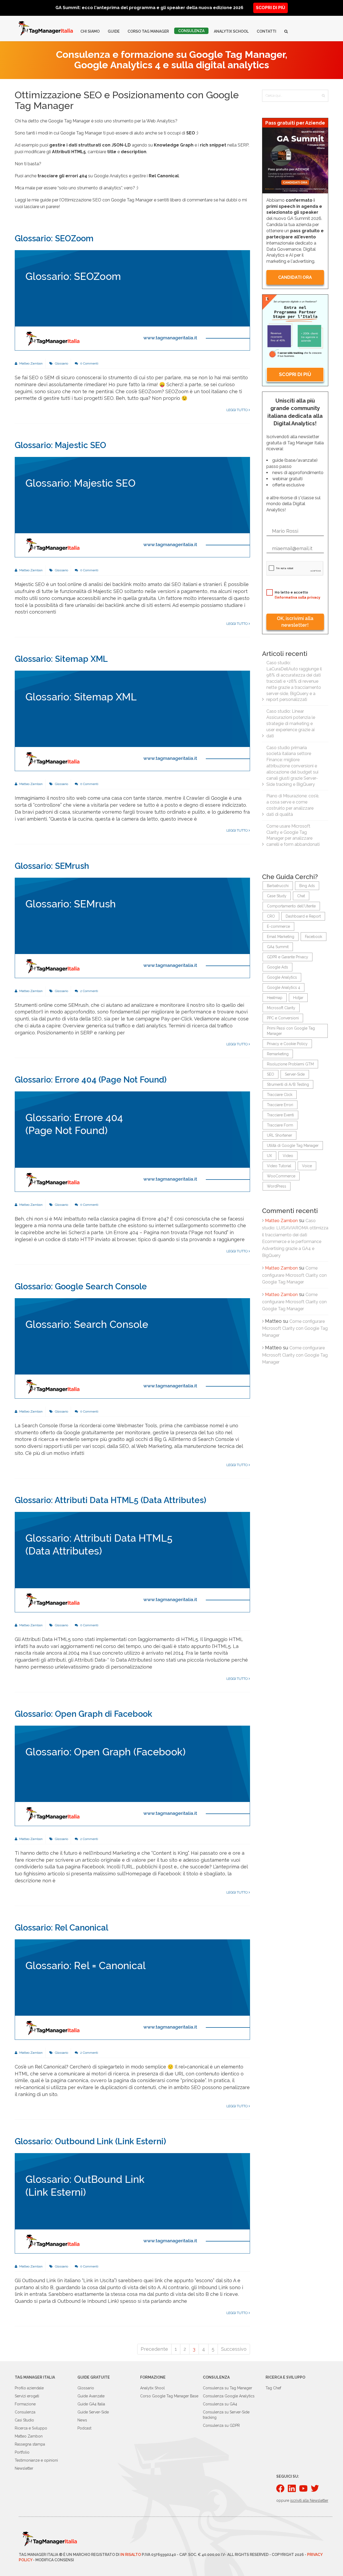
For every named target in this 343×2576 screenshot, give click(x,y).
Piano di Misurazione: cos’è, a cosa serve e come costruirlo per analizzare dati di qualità (293, 805)
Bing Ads (307, 886)
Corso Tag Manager (148, 31)
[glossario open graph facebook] (132, 1775)
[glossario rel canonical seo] (132, 1989)
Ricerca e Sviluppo (31, 2428)
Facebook (314, 937)
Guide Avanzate (91, 2396)
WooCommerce (281, 1176)
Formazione (25, 2404)
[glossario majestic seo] (132, 507)
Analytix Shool (152, 2388)
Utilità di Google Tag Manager (293, 1146)
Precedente (154, 2349)
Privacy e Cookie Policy (287, 1044)
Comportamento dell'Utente (291, 906)
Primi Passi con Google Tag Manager (291, 1031)
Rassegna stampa (30, 2444)
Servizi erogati (27, 2396)
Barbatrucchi (278, 886)
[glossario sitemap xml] (132, 721)
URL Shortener (279, 1135)
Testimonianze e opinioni (36, 2460)
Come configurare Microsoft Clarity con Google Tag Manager (294, 1275)
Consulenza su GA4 (220, 2404)
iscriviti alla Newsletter (309, 2500)
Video (288, 1156)
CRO (271, 916)
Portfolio (22, 2452)
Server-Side (295, 1074)
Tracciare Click (280, 1095)
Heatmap (275, 998)
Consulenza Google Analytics (229, 2396)
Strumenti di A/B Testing (288, 1084)
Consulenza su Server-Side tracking (226, 2415)
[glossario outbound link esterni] (132, 2203)
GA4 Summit (278, 947)
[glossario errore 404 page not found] (132, 1141)
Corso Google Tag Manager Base (169, 2396)
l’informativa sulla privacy (297, 597)
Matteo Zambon (31, 363)
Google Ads (277, 967)
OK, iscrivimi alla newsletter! (295, 622)
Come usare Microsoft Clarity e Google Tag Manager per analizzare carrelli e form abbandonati (293, 835)
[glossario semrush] (132, 927)
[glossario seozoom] (132, 300)
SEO (271, 1074)
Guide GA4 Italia (91, 2404)
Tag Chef (273, 2388)
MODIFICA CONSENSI (55, 2560)
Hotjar (298, 998)
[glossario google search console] (132, 1348)
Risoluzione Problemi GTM (290, 1064)
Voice (307, 1166)
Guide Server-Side (93, 2412)
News (82, 2420)
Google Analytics (282, 977)
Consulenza (191, 31)
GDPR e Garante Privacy (288, 957)
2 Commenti (89, 991)
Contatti (266, 31)
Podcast (84, 2428)
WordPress (277, 1186)
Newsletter (24, 2468)
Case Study (277, 896)
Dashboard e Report (303, 916)
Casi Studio (24, 2420)
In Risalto (131, 2555)
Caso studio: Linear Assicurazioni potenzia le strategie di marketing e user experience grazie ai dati (291, 723)
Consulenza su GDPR (221, 2425)
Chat (301, 896)
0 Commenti (89, 363)
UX (269, 1156)
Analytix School (231, 31)
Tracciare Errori (280, 1105)
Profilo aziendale (29, 2388)
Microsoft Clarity (281, 1008)
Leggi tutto (238, 410)
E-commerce (278, 926)
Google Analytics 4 (284, 987)
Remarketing (278, 1054)
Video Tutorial (279, 1166)
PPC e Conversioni (283, 1018)
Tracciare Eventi (280, 1115)
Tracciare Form (280, 1125)
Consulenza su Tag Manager (228, 2388)
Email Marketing (281, 937)
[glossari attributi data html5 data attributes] (132, 1562)
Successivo (234, 2349)
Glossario (61, 363)
